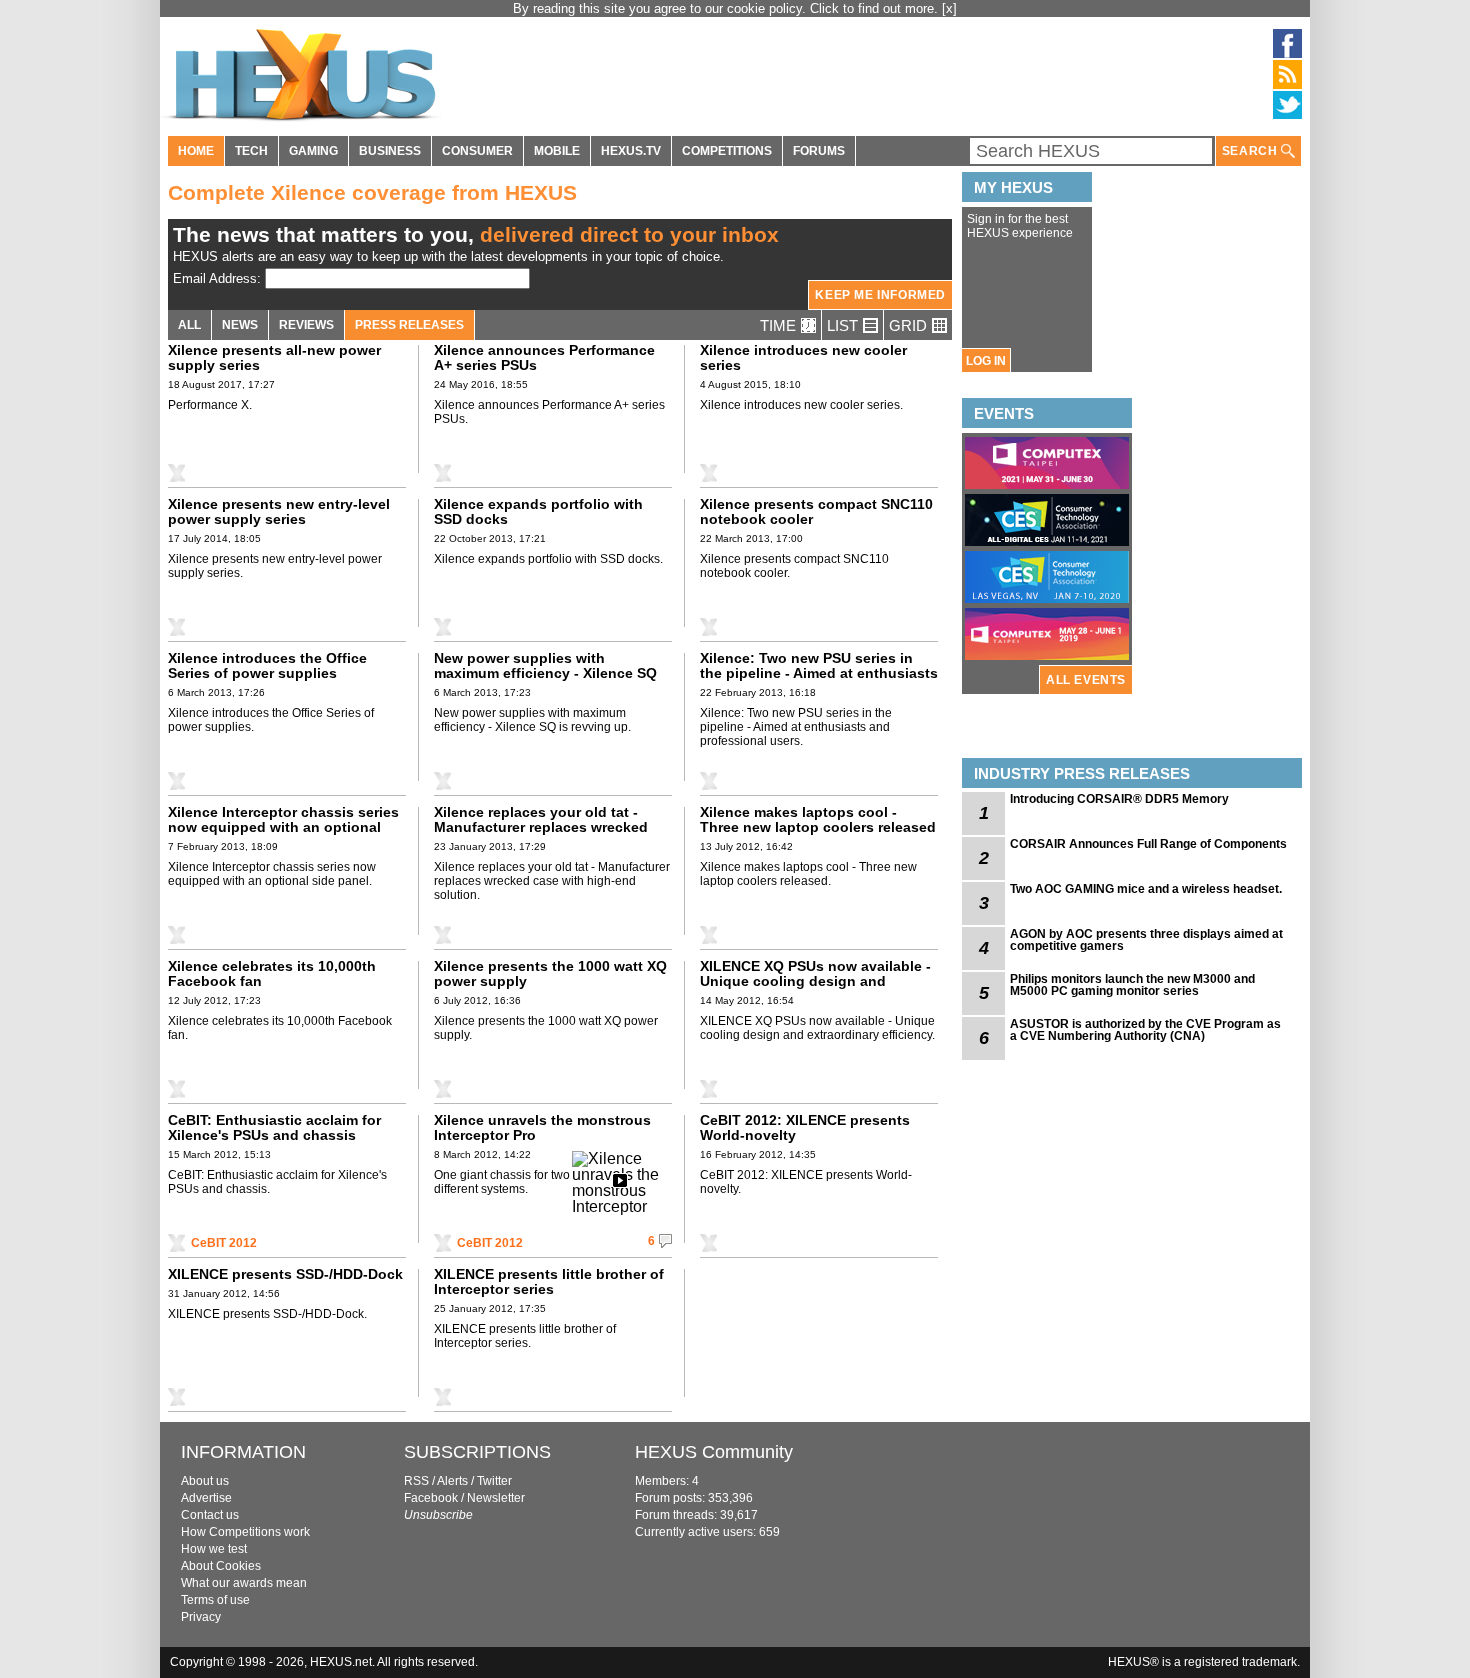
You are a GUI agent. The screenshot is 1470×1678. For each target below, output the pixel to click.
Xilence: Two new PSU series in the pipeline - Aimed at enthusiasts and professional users (819, 673)
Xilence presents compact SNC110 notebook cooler (816, 511)
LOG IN (986, 361)
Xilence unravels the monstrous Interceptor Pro (542, 1127)
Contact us (210, 1515)
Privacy (201, 1617)
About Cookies (221, 1566)
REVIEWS (306, 325)
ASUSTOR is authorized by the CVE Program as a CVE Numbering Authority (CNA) (1145, 1030)
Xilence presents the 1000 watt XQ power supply (550, 973)
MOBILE (557, 151)
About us (205, 1481)
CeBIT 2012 (224, 1243)
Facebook (431, 1498)
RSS (416, 1481)
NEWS (240, 325)
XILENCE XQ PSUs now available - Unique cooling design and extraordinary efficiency (815, 981)
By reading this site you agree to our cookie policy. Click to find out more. (727, 8)
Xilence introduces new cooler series (803, 357)
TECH (251, 151)
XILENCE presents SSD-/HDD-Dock (285, 1274)
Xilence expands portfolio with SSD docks (538, 511)
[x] (949, 8)
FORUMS (819, 151)
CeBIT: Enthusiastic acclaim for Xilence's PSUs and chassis (274, 1127)
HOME (196, 151)
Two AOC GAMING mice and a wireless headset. (1146, 889)
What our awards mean (244, 1583)
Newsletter (496, 1498)
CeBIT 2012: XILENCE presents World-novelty (805, 1127)
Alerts (452, 1481)
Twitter (494, 1481)
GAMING (313, 151)
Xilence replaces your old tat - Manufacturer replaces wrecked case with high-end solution (541, 827)
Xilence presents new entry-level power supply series (279, 511)
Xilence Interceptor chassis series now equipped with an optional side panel (283, 827)
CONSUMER (477, 151)
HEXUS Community (714, 1452)
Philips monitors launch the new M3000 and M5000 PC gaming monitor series (1132, 985)
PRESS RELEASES (409, 325)
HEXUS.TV (631, 151)
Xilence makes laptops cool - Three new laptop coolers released (818, 819)
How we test (214, 1549)
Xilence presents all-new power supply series (274, 357)
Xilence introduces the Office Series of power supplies (267, 665)
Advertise (206, 1498)
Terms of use (215, 1600)
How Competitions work (245, 1532)
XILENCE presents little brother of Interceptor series (549, 1281)
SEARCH (1251, 151)
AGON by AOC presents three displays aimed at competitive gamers (1146, 940)
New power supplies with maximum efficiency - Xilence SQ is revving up (545, 673)
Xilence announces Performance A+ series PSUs (544, 357)
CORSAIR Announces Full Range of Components (1148, 844)
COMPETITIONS (727, 151)
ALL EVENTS (1086, 680)
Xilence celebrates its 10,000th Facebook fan (272, 973)
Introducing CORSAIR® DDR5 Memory (1119, 799)
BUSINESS (390, 151)
